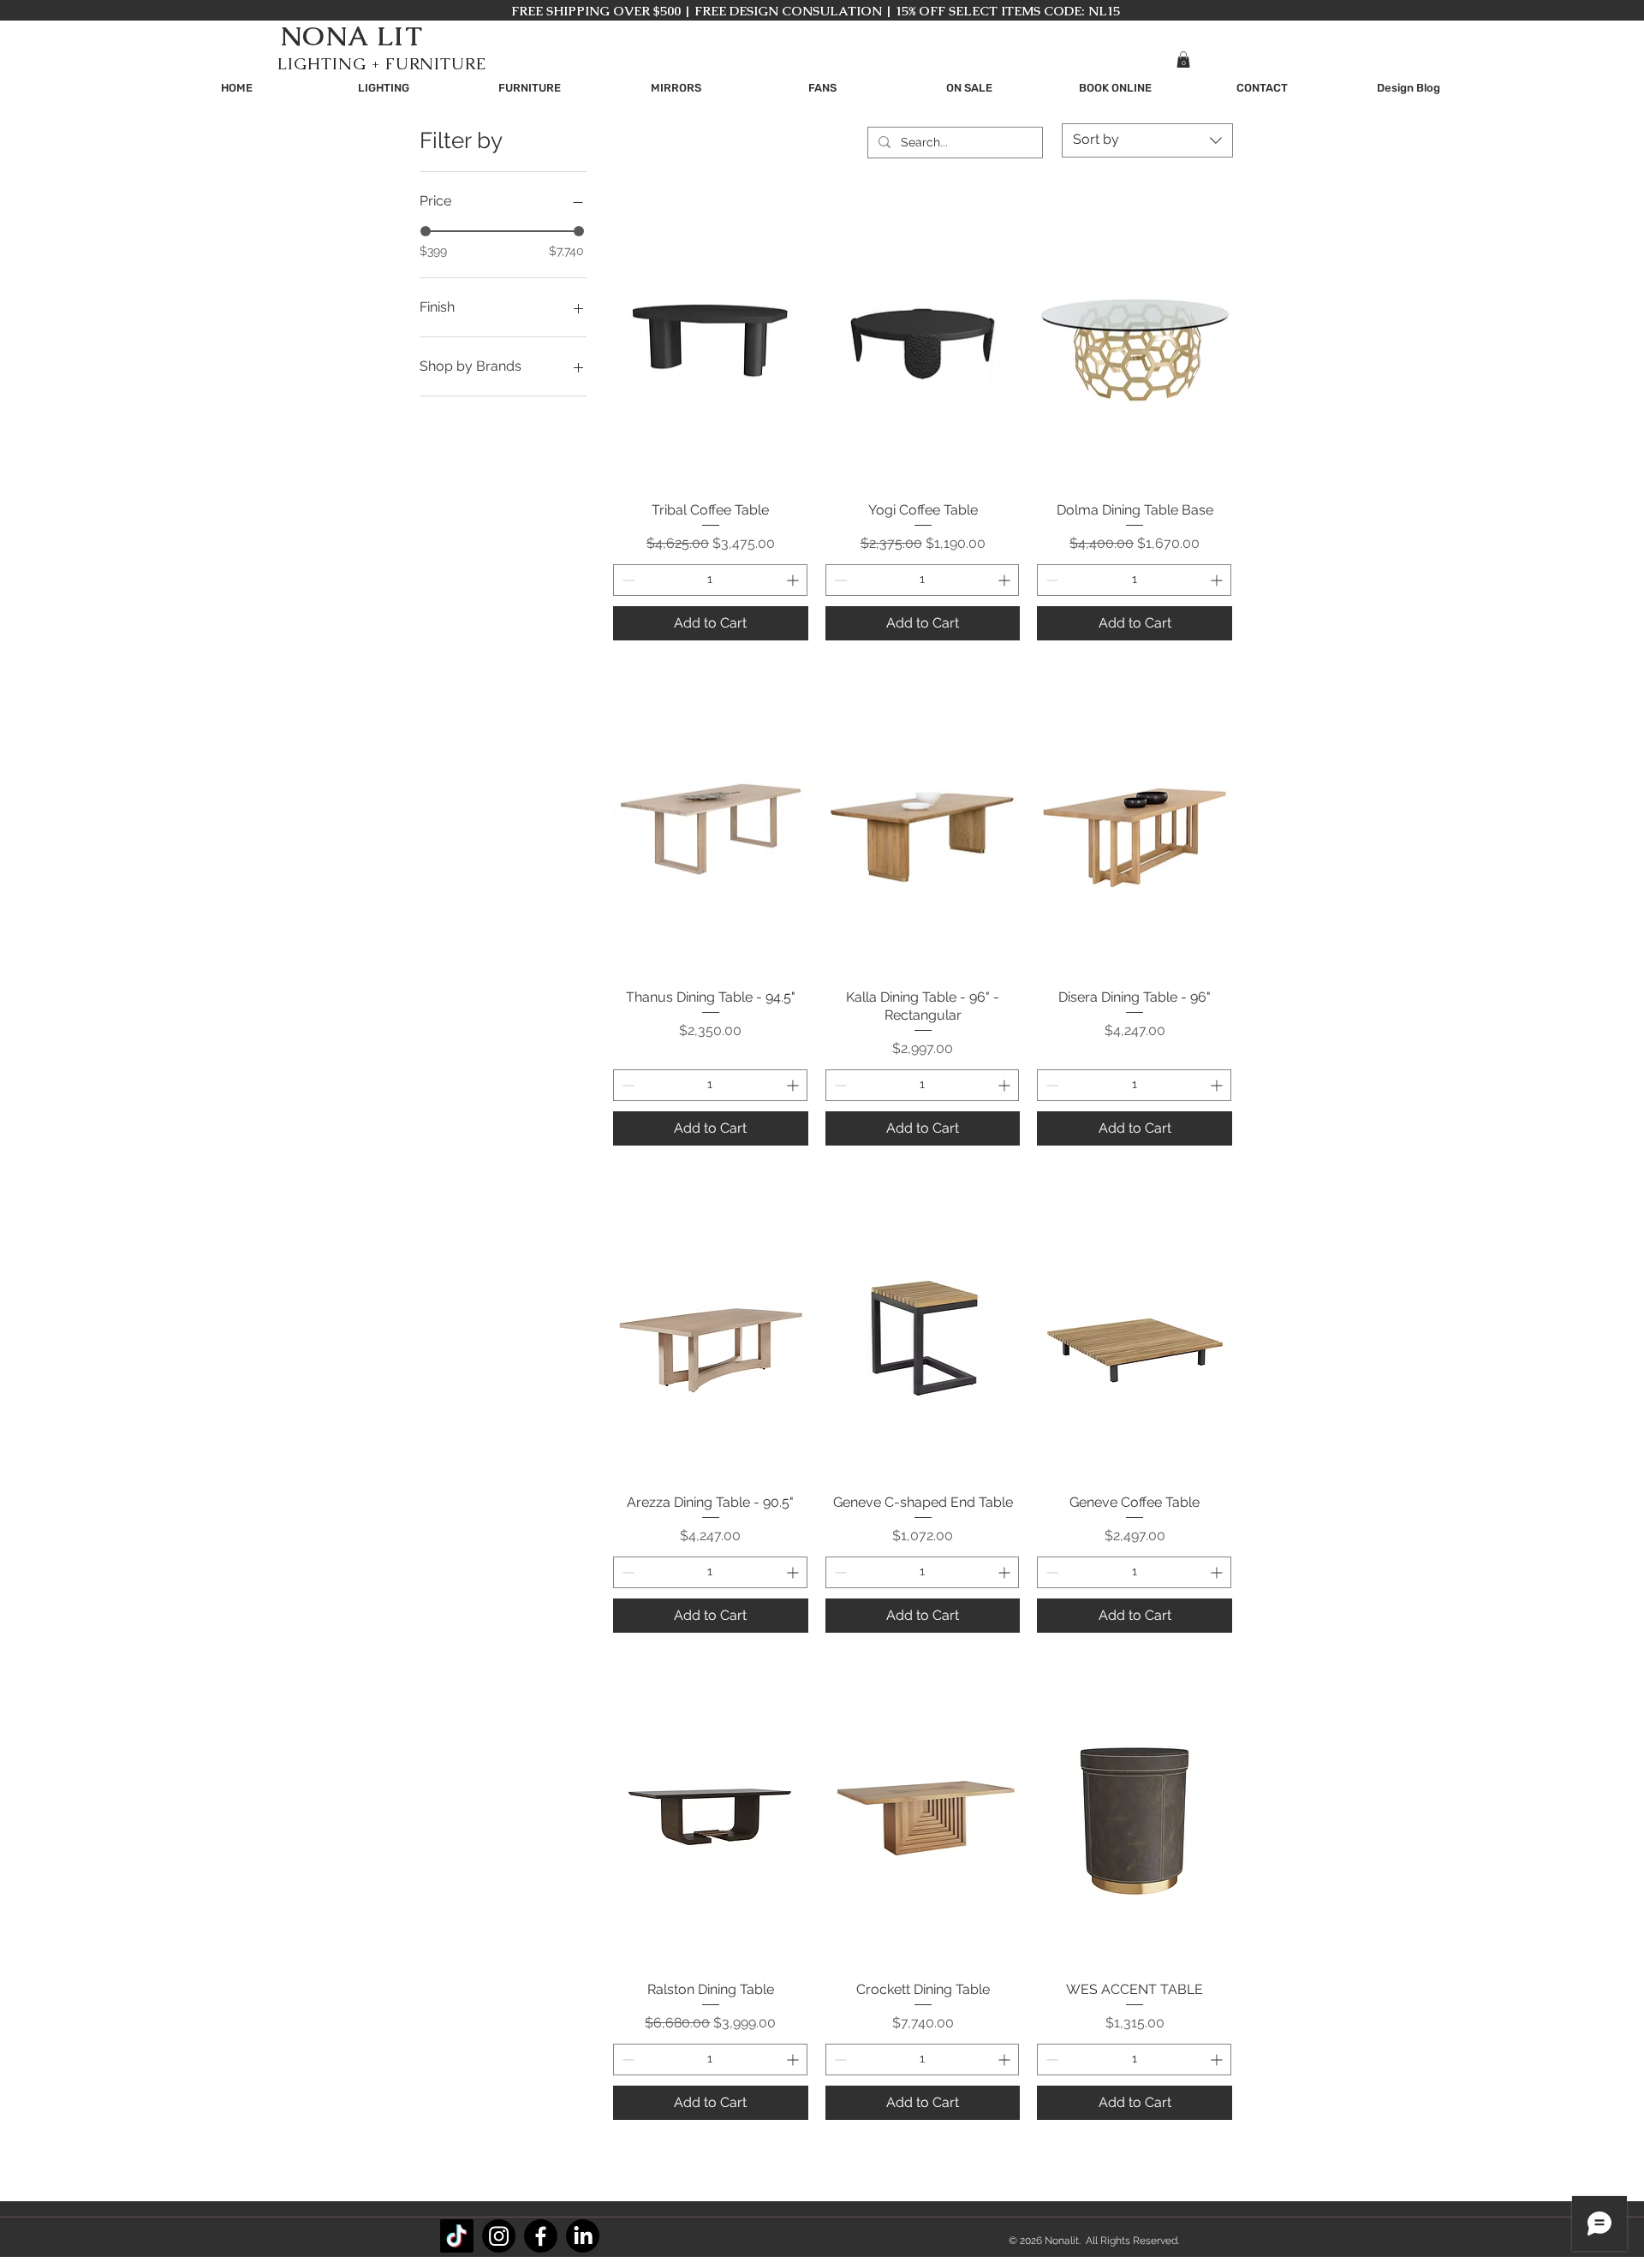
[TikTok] (457, 2236)
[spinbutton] (710, 580)
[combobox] (1147, 140)
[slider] (426, 231)
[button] (1183, 60)
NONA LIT (351, 36)
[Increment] (794, 580)
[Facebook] (541, 2236)
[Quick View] (711, 342)
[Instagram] (499, 2236)
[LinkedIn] (583, 2236)
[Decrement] (626, 580)
